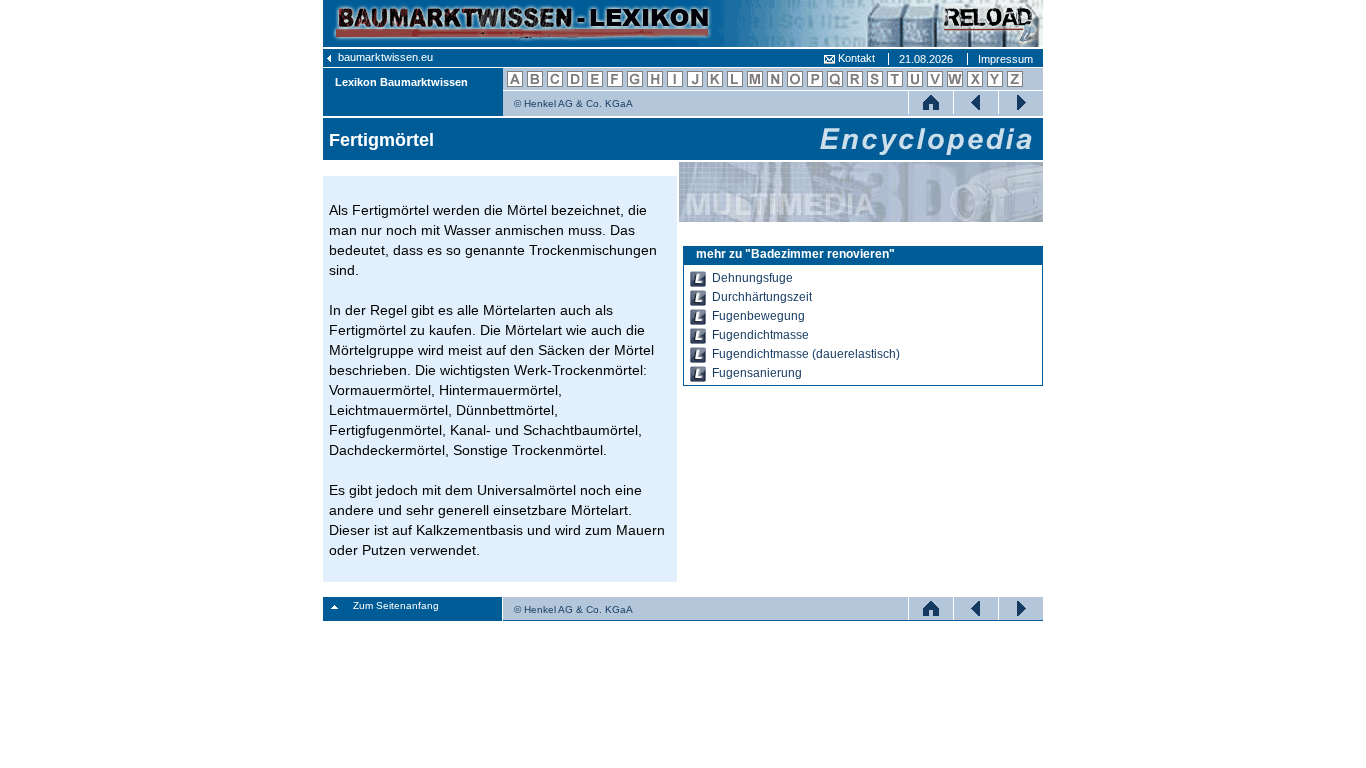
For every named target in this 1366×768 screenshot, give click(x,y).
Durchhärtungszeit (762, 297)
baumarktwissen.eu (384, 57)
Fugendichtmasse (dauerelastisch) (806, 354)
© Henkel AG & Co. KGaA (573, 103)
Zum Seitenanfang (396, 605)
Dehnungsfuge (752, 278)
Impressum (1005, 59)
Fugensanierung (757, 373)
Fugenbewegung (758, 316)
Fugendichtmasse (760, 335)
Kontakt (855, 58)
